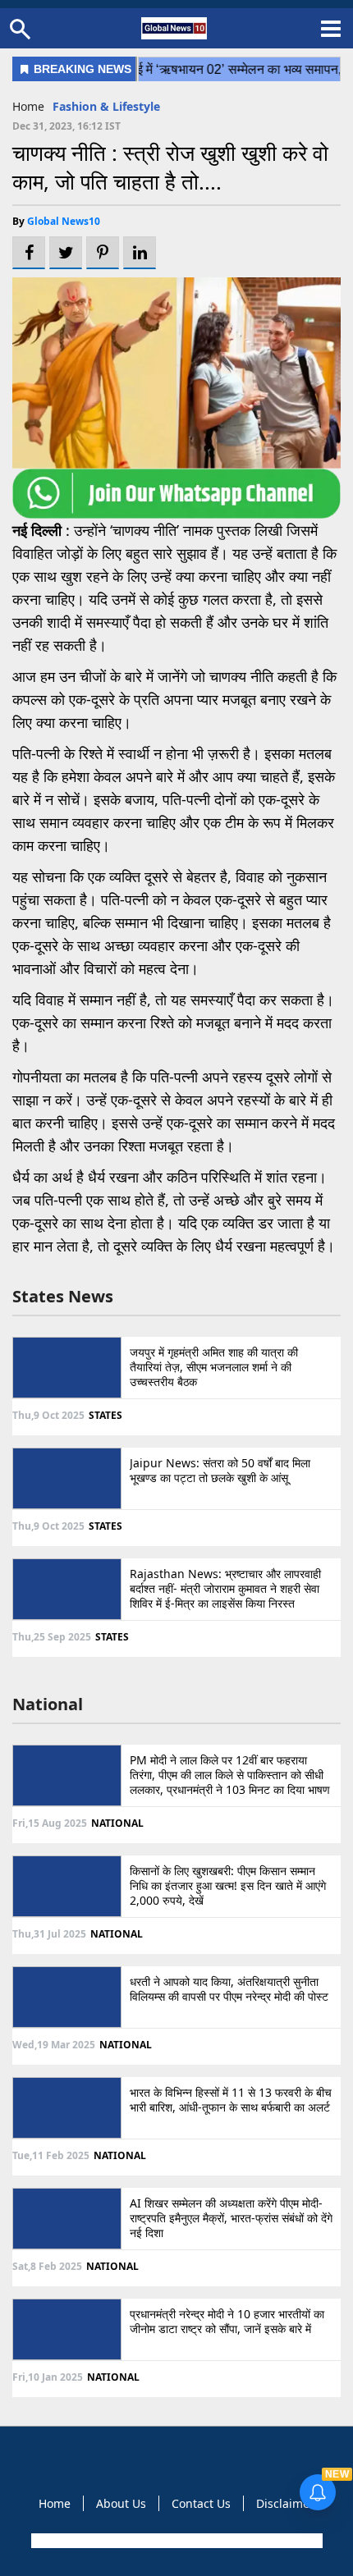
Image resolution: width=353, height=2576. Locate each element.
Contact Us (201, 2503)
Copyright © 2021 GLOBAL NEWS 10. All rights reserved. (175, 2541)
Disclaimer (285, 2503)
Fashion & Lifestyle (106, 106)
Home (28, 106)
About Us (121, 2503)
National (48, 1704)
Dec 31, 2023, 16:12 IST (66, 126)
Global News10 (64, 221)
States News (63, 1296)
